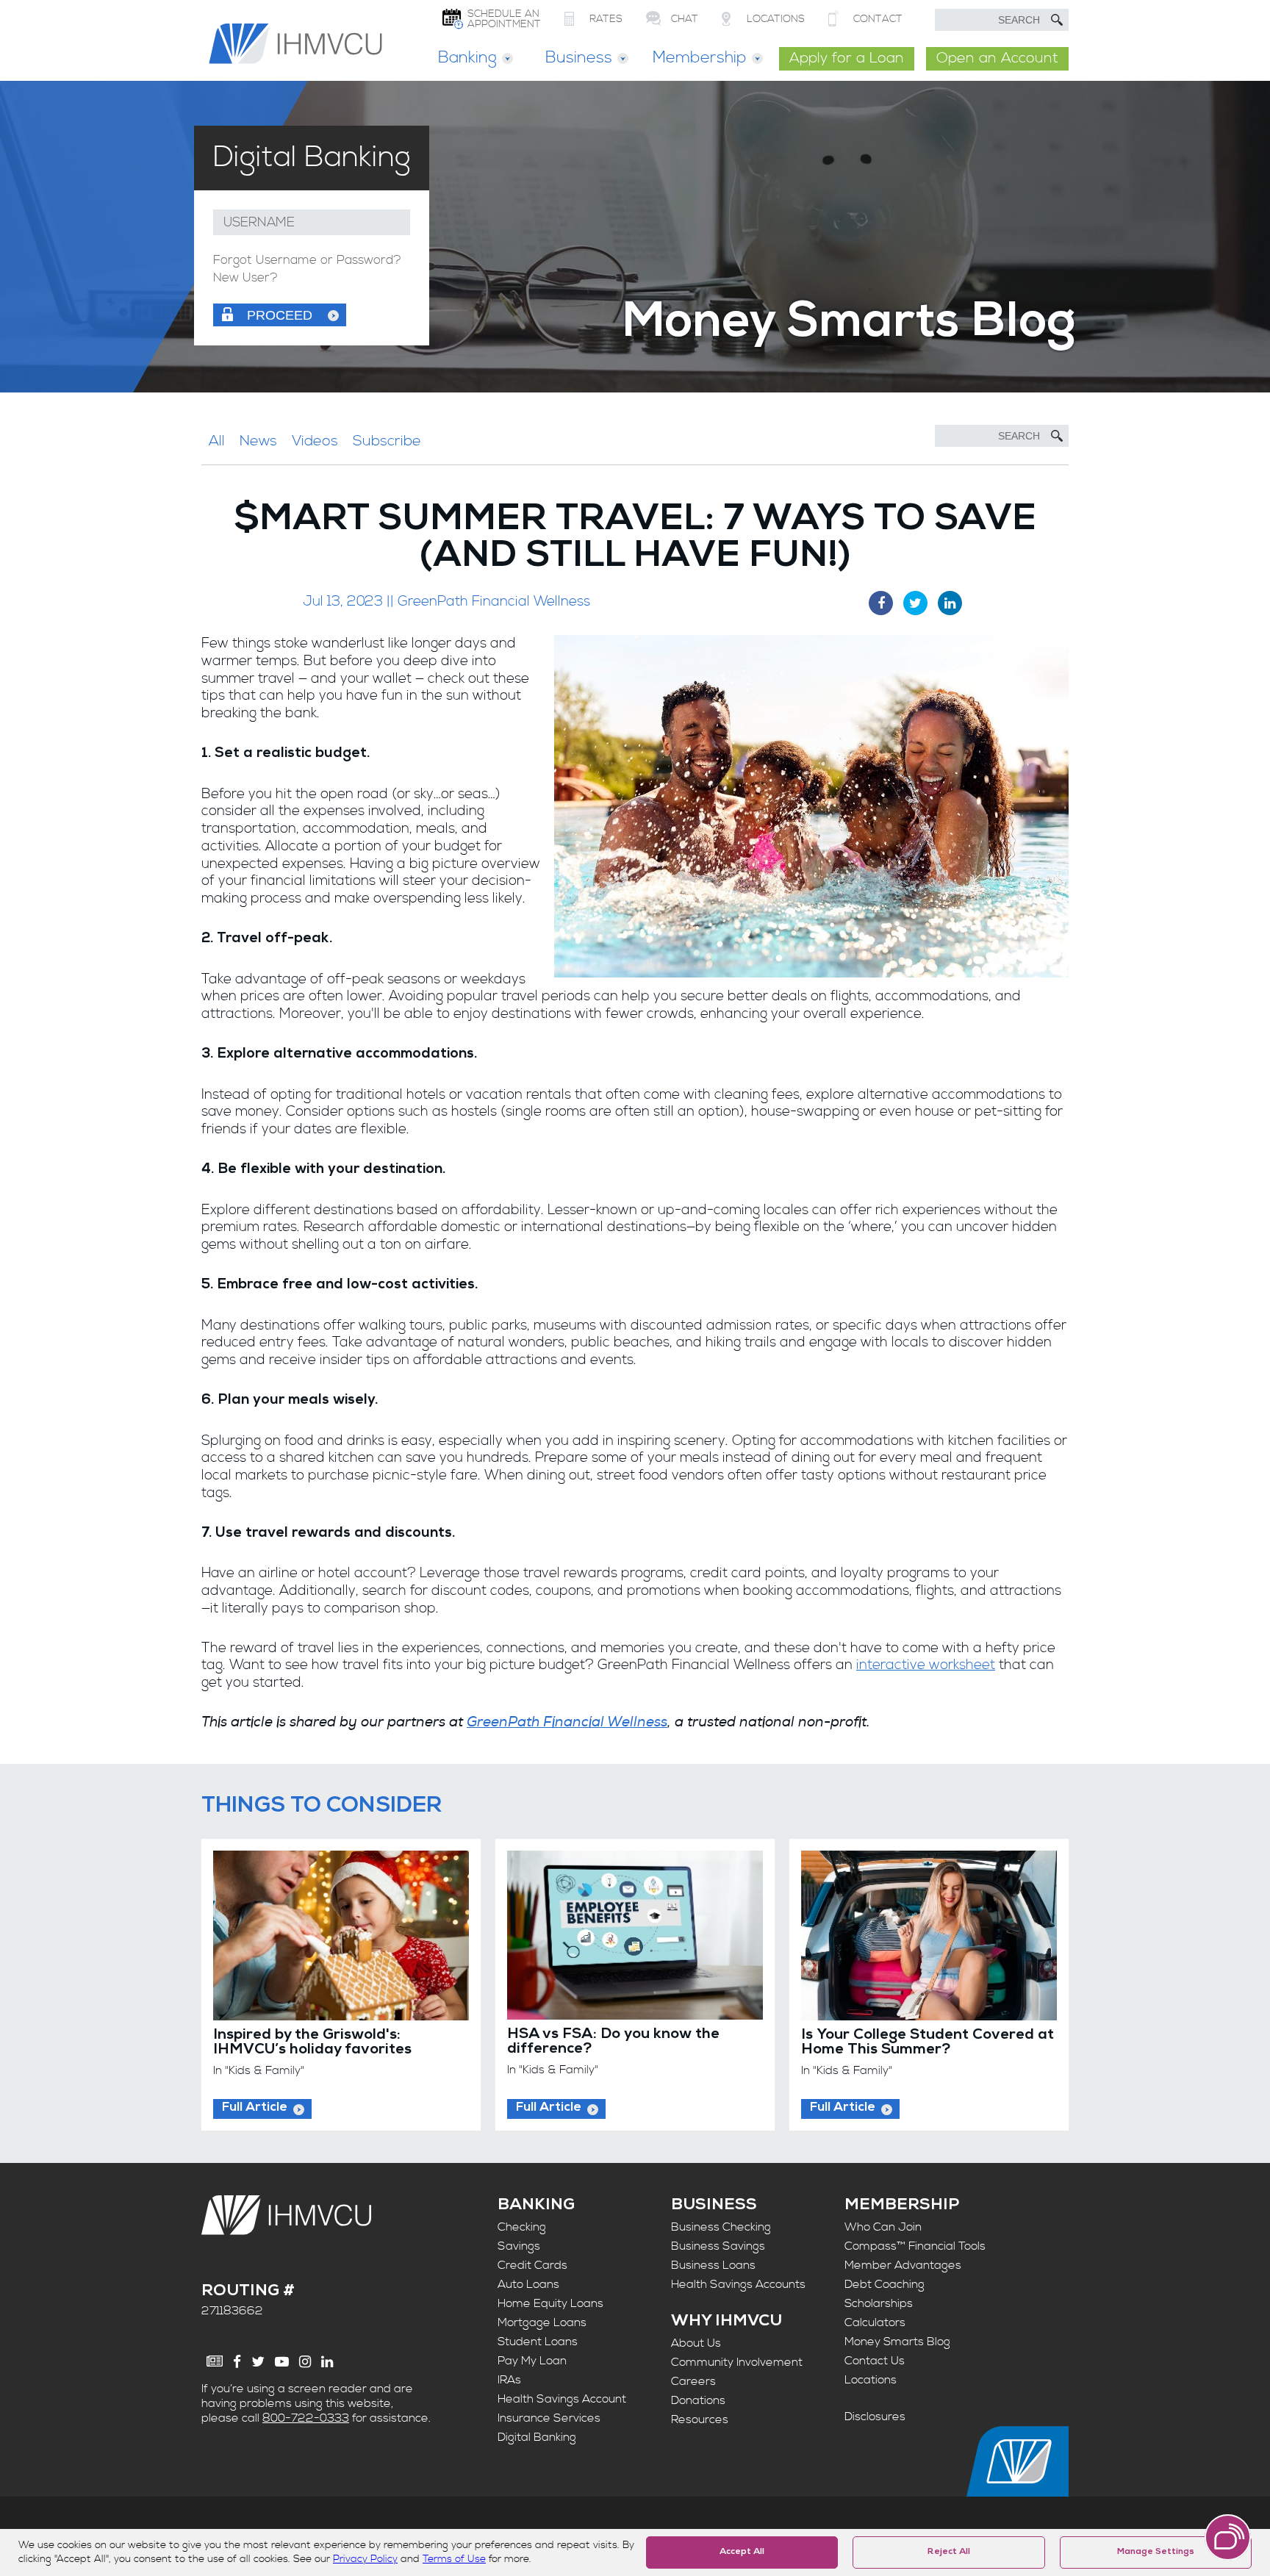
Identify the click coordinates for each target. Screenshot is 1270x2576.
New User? (245, 278)
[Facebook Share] (881, 603)
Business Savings (718, 2246)
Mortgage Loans (542, 2322)
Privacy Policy (365, 2559)
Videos (315, 441)
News (258, 441)
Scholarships (879, 2303)
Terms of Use (454, 2559)
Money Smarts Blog (897, 2342)
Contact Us (875, 2361)
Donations (698, 2400)
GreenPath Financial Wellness (567, 1722)
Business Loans (713, 2265)
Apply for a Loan (847, 58)
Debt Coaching (885, 2284)
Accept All (742, 2552)
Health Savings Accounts (738, 2284)
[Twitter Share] (915, 603)
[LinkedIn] (327, 2362)
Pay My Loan (532, 2361)
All (217, 441)
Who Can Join (883, 2227)
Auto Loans (528, 2284)
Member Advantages (903, 2265)
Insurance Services (549, 2418)
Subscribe (387, 441)
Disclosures (875, 2417)
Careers (693, 2381)
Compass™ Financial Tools (915, 2246)
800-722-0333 (306, 2418)
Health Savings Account (562, 2399)
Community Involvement (737, 2362)
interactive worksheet (926, 1665)
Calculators (875, 2322)
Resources (700, 2419)
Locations (871, 2380)
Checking (522, 2227)
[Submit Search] (1057, 20)
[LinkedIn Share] (950, 603)
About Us (696, 2343)
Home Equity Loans (550, 2303)
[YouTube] (282, 2362)
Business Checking (721, 2227)
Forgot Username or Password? (307, 261)
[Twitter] (258, 2362)
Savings (519, 2246)
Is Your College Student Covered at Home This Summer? (928, 2043)
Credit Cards (532, 2265)
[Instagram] (305, 2362)
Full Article (255, 2108)
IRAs (509, 2380)
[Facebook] (237, 2362)
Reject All (949, 2552)
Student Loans (538, 2342)
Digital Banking (537, 2437)
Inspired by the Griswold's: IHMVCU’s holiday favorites (312, 2043)
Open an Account (997, 58)
